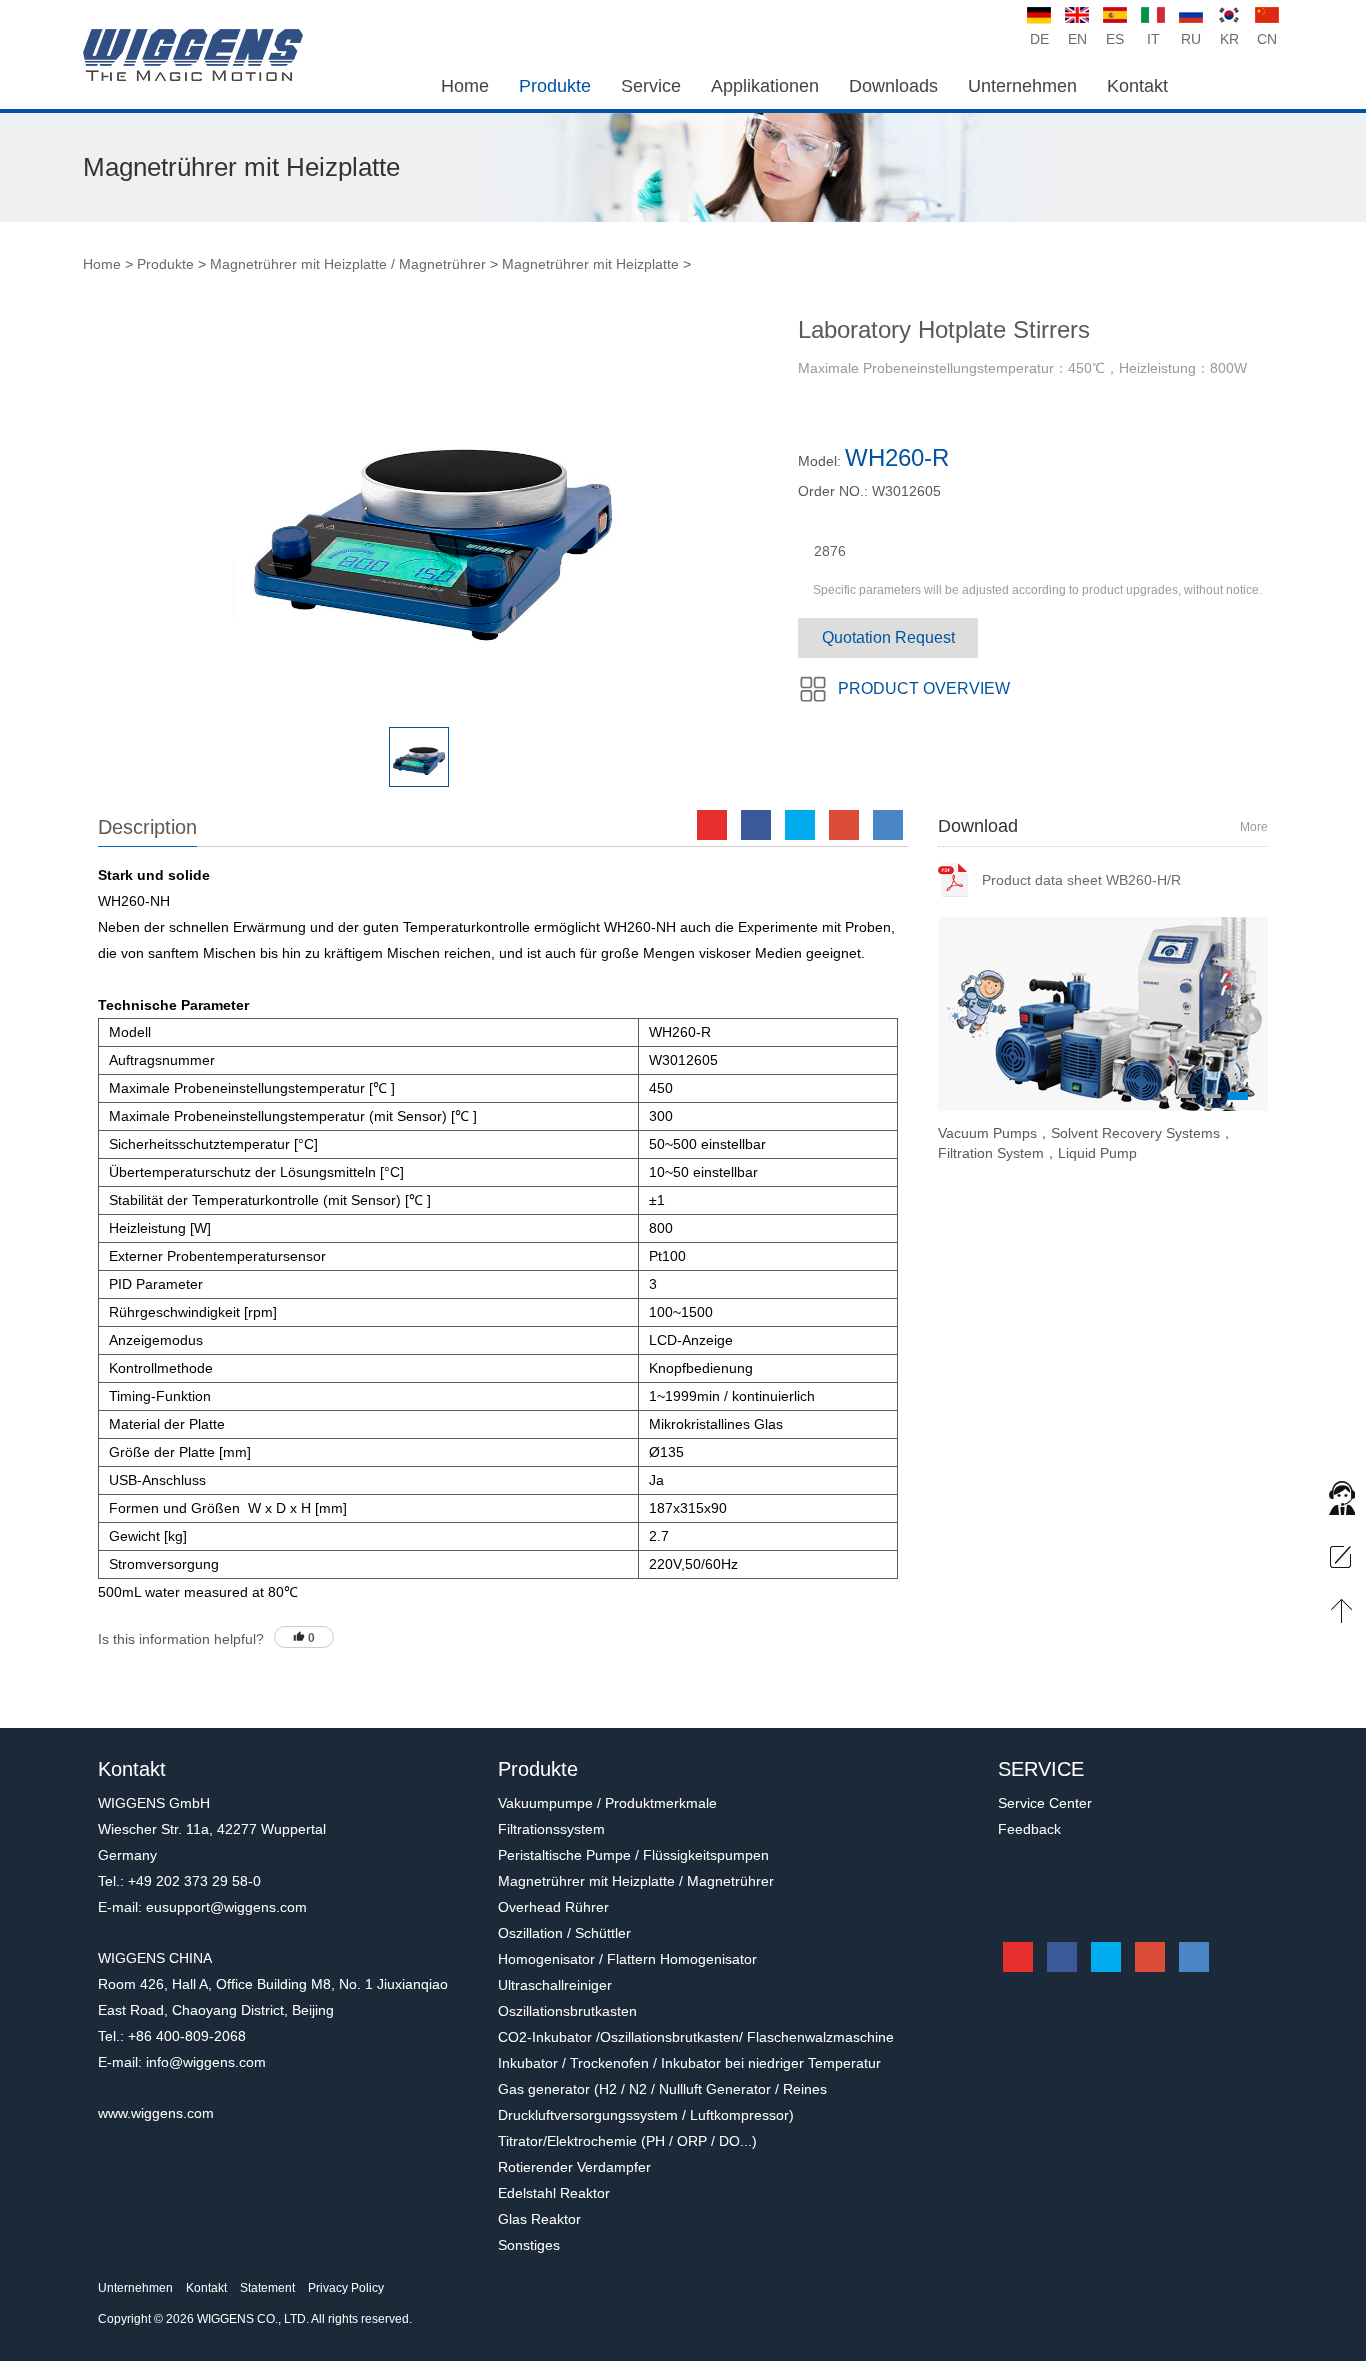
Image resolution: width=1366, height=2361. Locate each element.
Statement (267, 2288)
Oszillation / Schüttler (564, 1933)
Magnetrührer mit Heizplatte (590, 264)
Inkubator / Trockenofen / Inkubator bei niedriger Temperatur (689, 2063)
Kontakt (206, 2288)
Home (102, 264)
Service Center (1045, 1803)
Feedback (1029, 1829)
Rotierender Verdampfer (574, 2167)
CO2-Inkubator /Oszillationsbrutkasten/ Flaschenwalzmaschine (696, 2037)
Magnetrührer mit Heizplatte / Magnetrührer (350, 264)
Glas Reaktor (539, 2219)
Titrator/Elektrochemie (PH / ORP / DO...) (627, 2141)
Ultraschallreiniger (555, 1985)
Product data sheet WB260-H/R (1081, 880)
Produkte (165, 264)
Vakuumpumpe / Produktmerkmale (607, 1803)
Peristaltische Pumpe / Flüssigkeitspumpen (633, 1855)
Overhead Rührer (553, 1907)
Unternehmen (135, 2288)
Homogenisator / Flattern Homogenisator (627, 1959)
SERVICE (1041, 1769)
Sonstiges (529, 2245)
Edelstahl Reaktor (554, 2193)
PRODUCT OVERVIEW (924, 688)
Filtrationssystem (551, 1829)
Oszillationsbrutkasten (567, 2011)
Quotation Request (888, 637)
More (1254, 827)
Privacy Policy (346, 2288)
